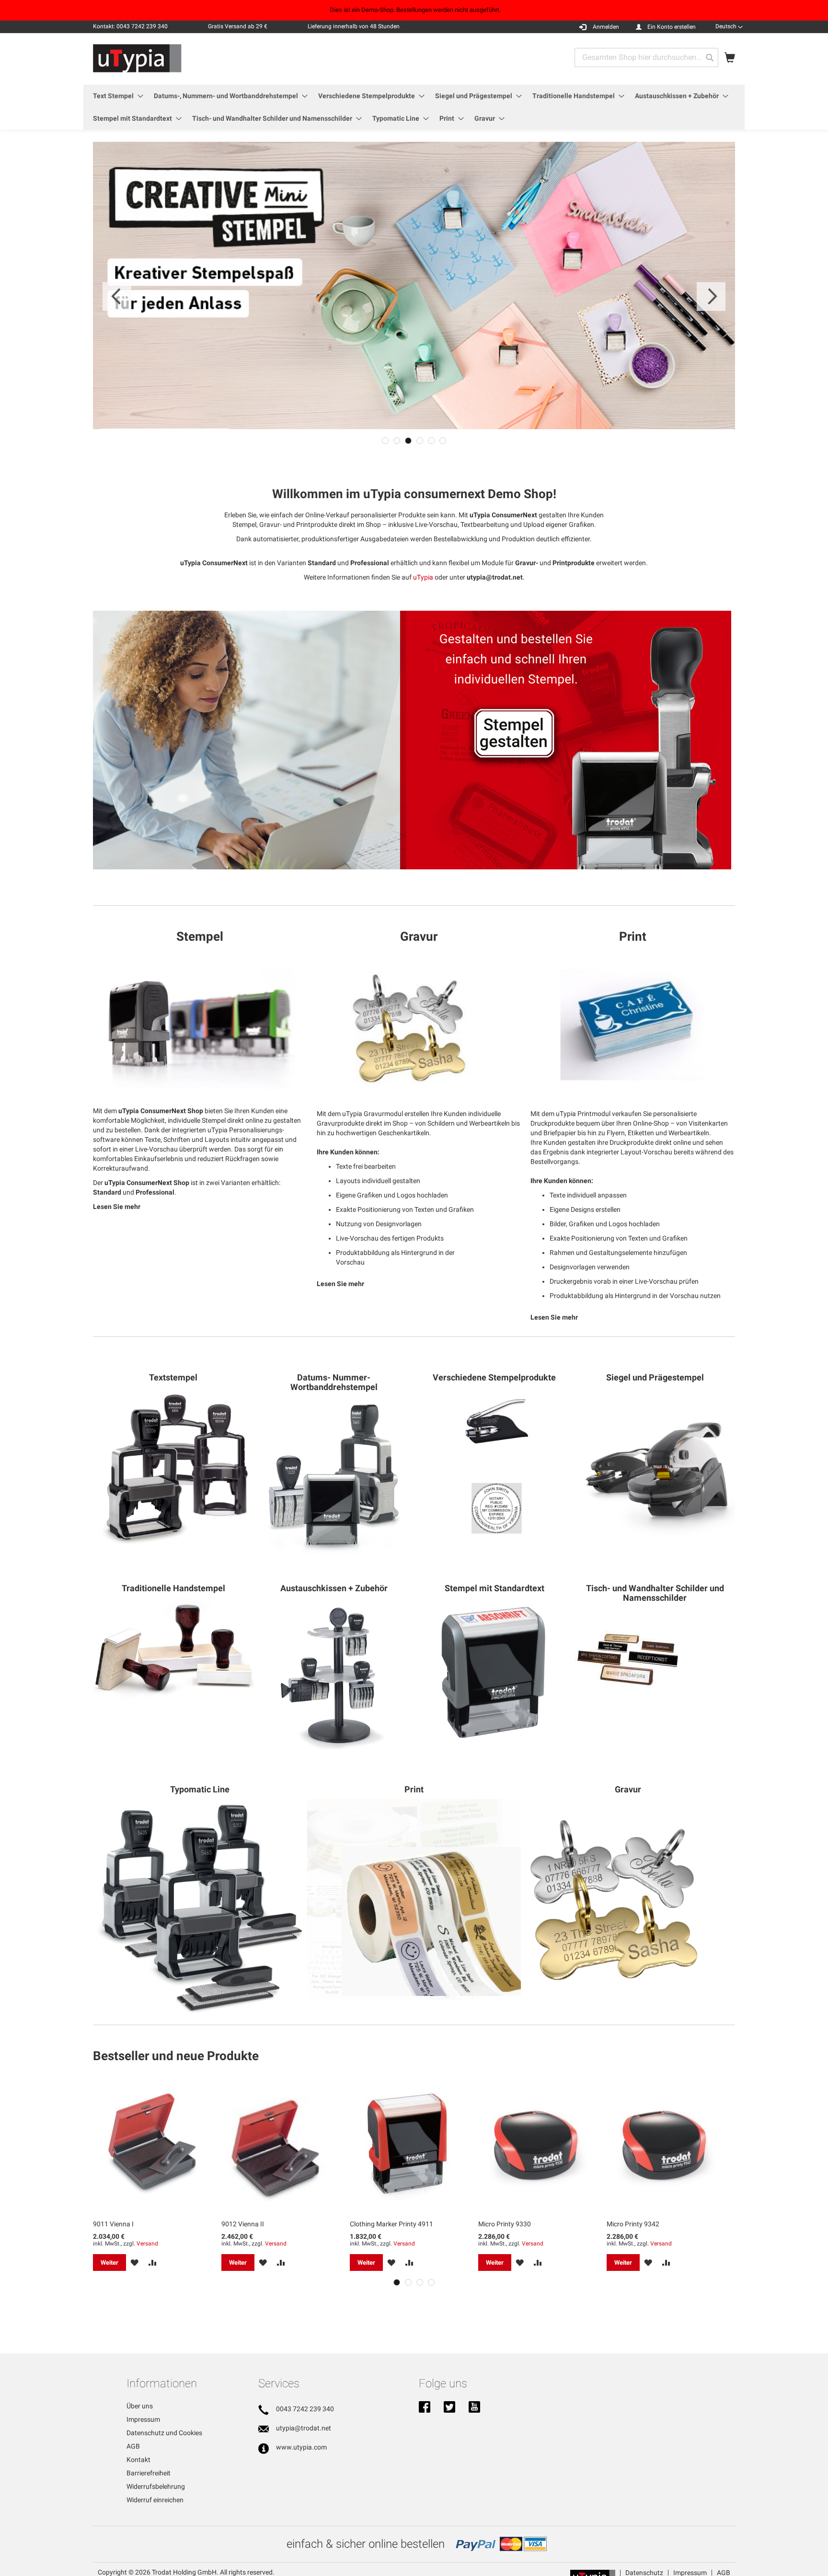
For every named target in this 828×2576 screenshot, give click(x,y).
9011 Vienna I (113, 2224)
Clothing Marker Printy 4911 (391, 2224)
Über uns (140, 2406)
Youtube (474, 2408)
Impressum (143, 2419)
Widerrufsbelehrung (156, 2486)
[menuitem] (115, 96)
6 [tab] (443, 441)
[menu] (414, 107)
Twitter (449, 2408)
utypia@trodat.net (304, 2428)
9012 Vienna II (243, 2224)
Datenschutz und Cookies (164, 2433)
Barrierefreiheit (149, 2473)
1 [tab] (385, 441)
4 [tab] (420, 441)
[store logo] (137, 58)
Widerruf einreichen (155, 2500)
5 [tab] (431, 441)
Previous (117, 296)
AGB (133, 2446)
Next (711, 296)
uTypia (423, 577)
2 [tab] (397, 441)
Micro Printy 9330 (505, 2224)
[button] (729, 26)
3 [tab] (408, 441)
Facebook (425, 2408)
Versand (147, 2244)
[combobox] (646, 57)
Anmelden (606, 27)
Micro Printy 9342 (633, 2224)
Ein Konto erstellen (672, 27)
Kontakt (138, 2460)
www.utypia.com (301, 2447)
